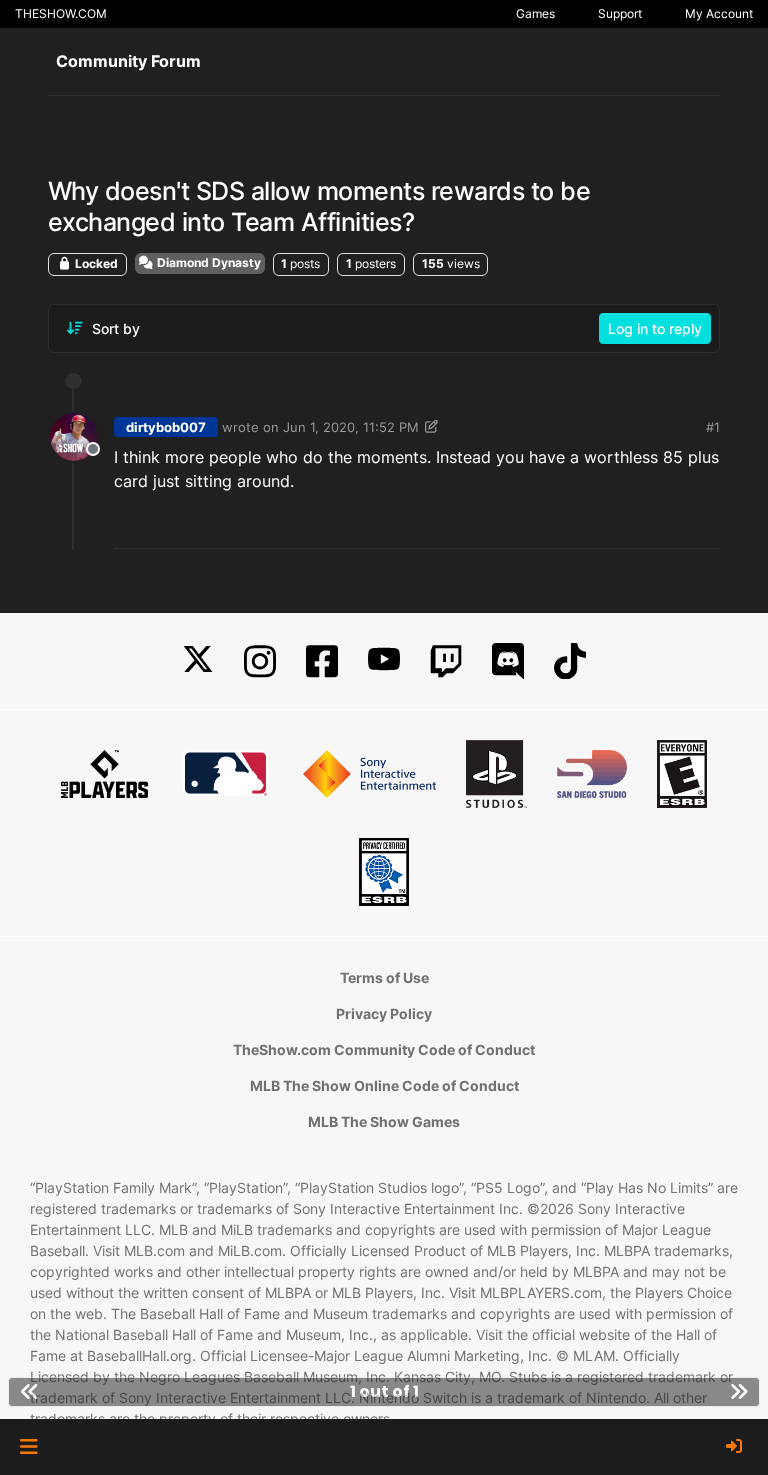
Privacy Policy (384, 1013)
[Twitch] (446, 661)
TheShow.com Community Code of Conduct (384, 1049)
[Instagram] (260, 661)
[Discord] (508, 661)
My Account (719, 13)
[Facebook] (322, 661)
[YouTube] (384, 661)
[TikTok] (570, 661)
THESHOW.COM (61, 13)
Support (620, 13)
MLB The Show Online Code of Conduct (384, 1085)
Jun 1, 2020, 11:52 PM (351, 427)
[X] (198, 661)
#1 (713, 427)
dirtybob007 (166, 427)
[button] (28, 1447)
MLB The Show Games (384, 1121)
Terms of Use (384, 977)
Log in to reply (655, 328)
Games (535, 13)
